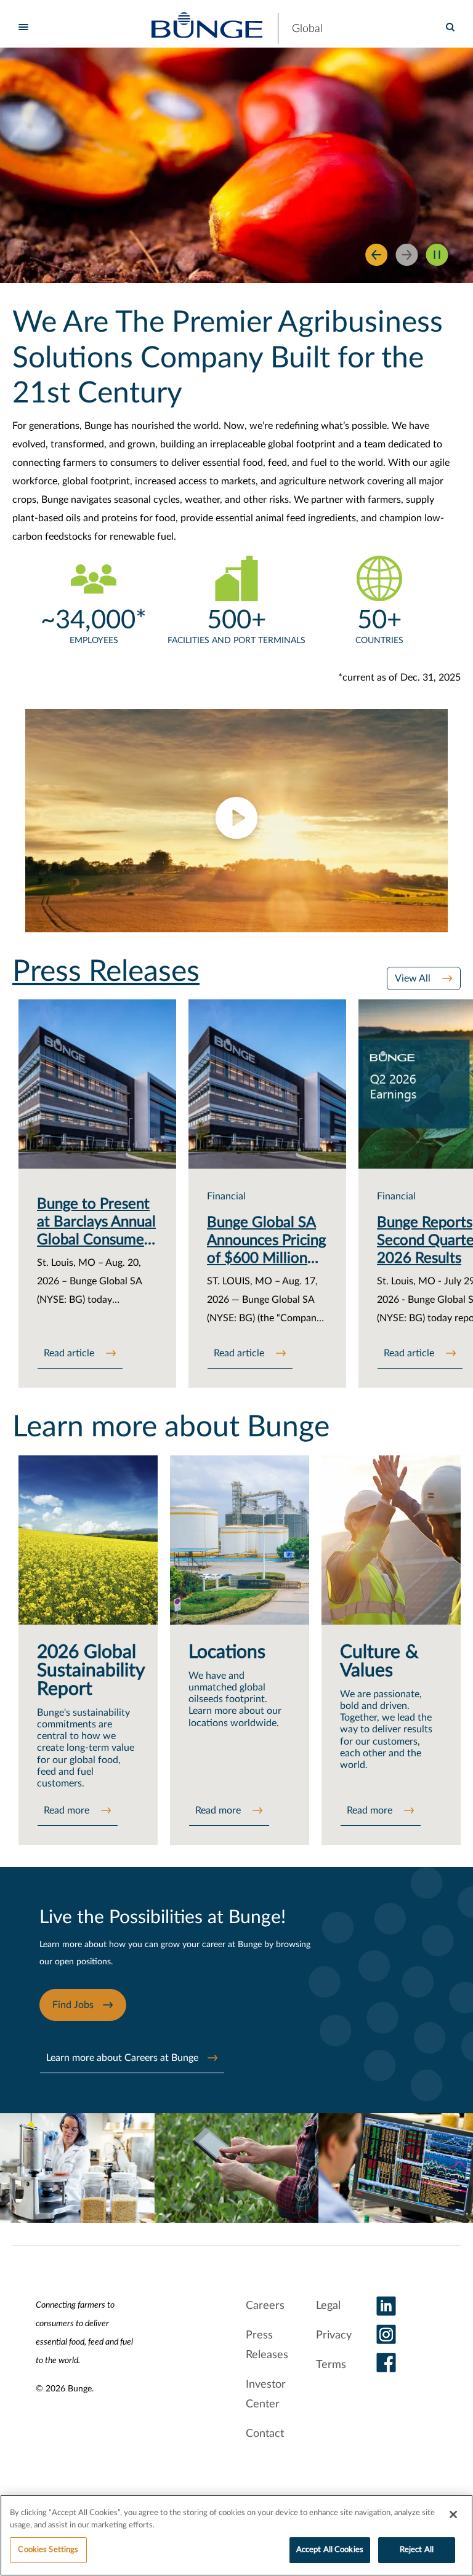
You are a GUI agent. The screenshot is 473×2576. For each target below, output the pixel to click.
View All (414, 978)
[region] (236, 2535)
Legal (328, 2306)
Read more (68, 1810)
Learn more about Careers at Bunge (122, 2058)
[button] (236, 821)
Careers (265, 2306)
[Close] (453, 2514)
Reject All (417, 2550)
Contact (265, 2434)
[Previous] (377, 255)
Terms (331, 2365)
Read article (70, 1353)
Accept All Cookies (330, 2550)
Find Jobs (73, 2005)
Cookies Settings (48, 2550)
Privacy (334, 2335)
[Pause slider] (437, 255)
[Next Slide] (407, 255)
